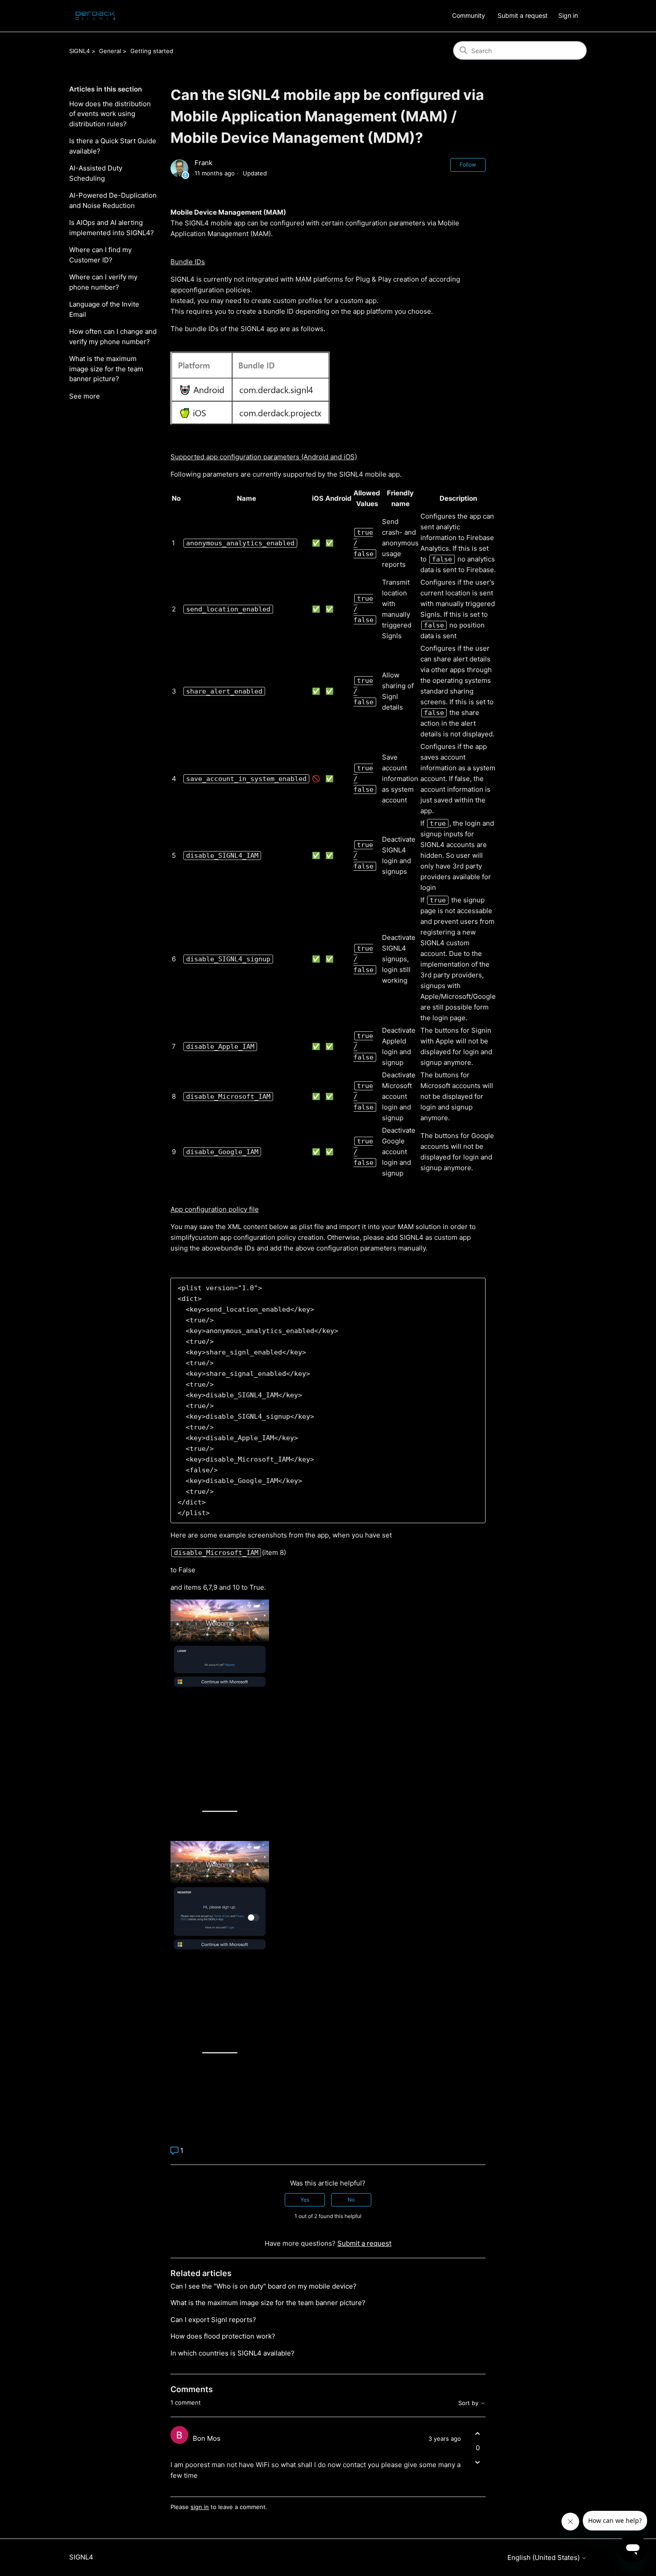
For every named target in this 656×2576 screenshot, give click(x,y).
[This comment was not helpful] (478, 2462)
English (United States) (544, 2557)
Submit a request (523, 15)
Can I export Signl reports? (213, 2320)
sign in (200, 2507)
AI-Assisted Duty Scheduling (96, 173)
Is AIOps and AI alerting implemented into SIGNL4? (112, 228)
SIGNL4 (79, 51)
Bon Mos (207, 2438)
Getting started (152, 51)
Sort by (469, 2403)
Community (469, 15)
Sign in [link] (568, 15)
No (351, 2200)
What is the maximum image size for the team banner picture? (106, 369)
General (110, 51)
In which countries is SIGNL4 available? (233, 2353)
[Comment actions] (478, 2478)
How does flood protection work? (223, 2336)
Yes (305, 2200)
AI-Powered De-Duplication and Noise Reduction (113, 200)
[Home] (95, 16)
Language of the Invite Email (104, 309)
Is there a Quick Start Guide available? (113, 146)
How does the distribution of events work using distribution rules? (110, 114)
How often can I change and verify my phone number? (113, 337)
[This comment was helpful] (478, 2434)
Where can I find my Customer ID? (100, 255)
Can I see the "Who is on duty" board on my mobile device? (264, 2286)
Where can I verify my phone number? (103, 282)
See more (85, 396)
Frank (203, 163)
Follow (468, 164)
